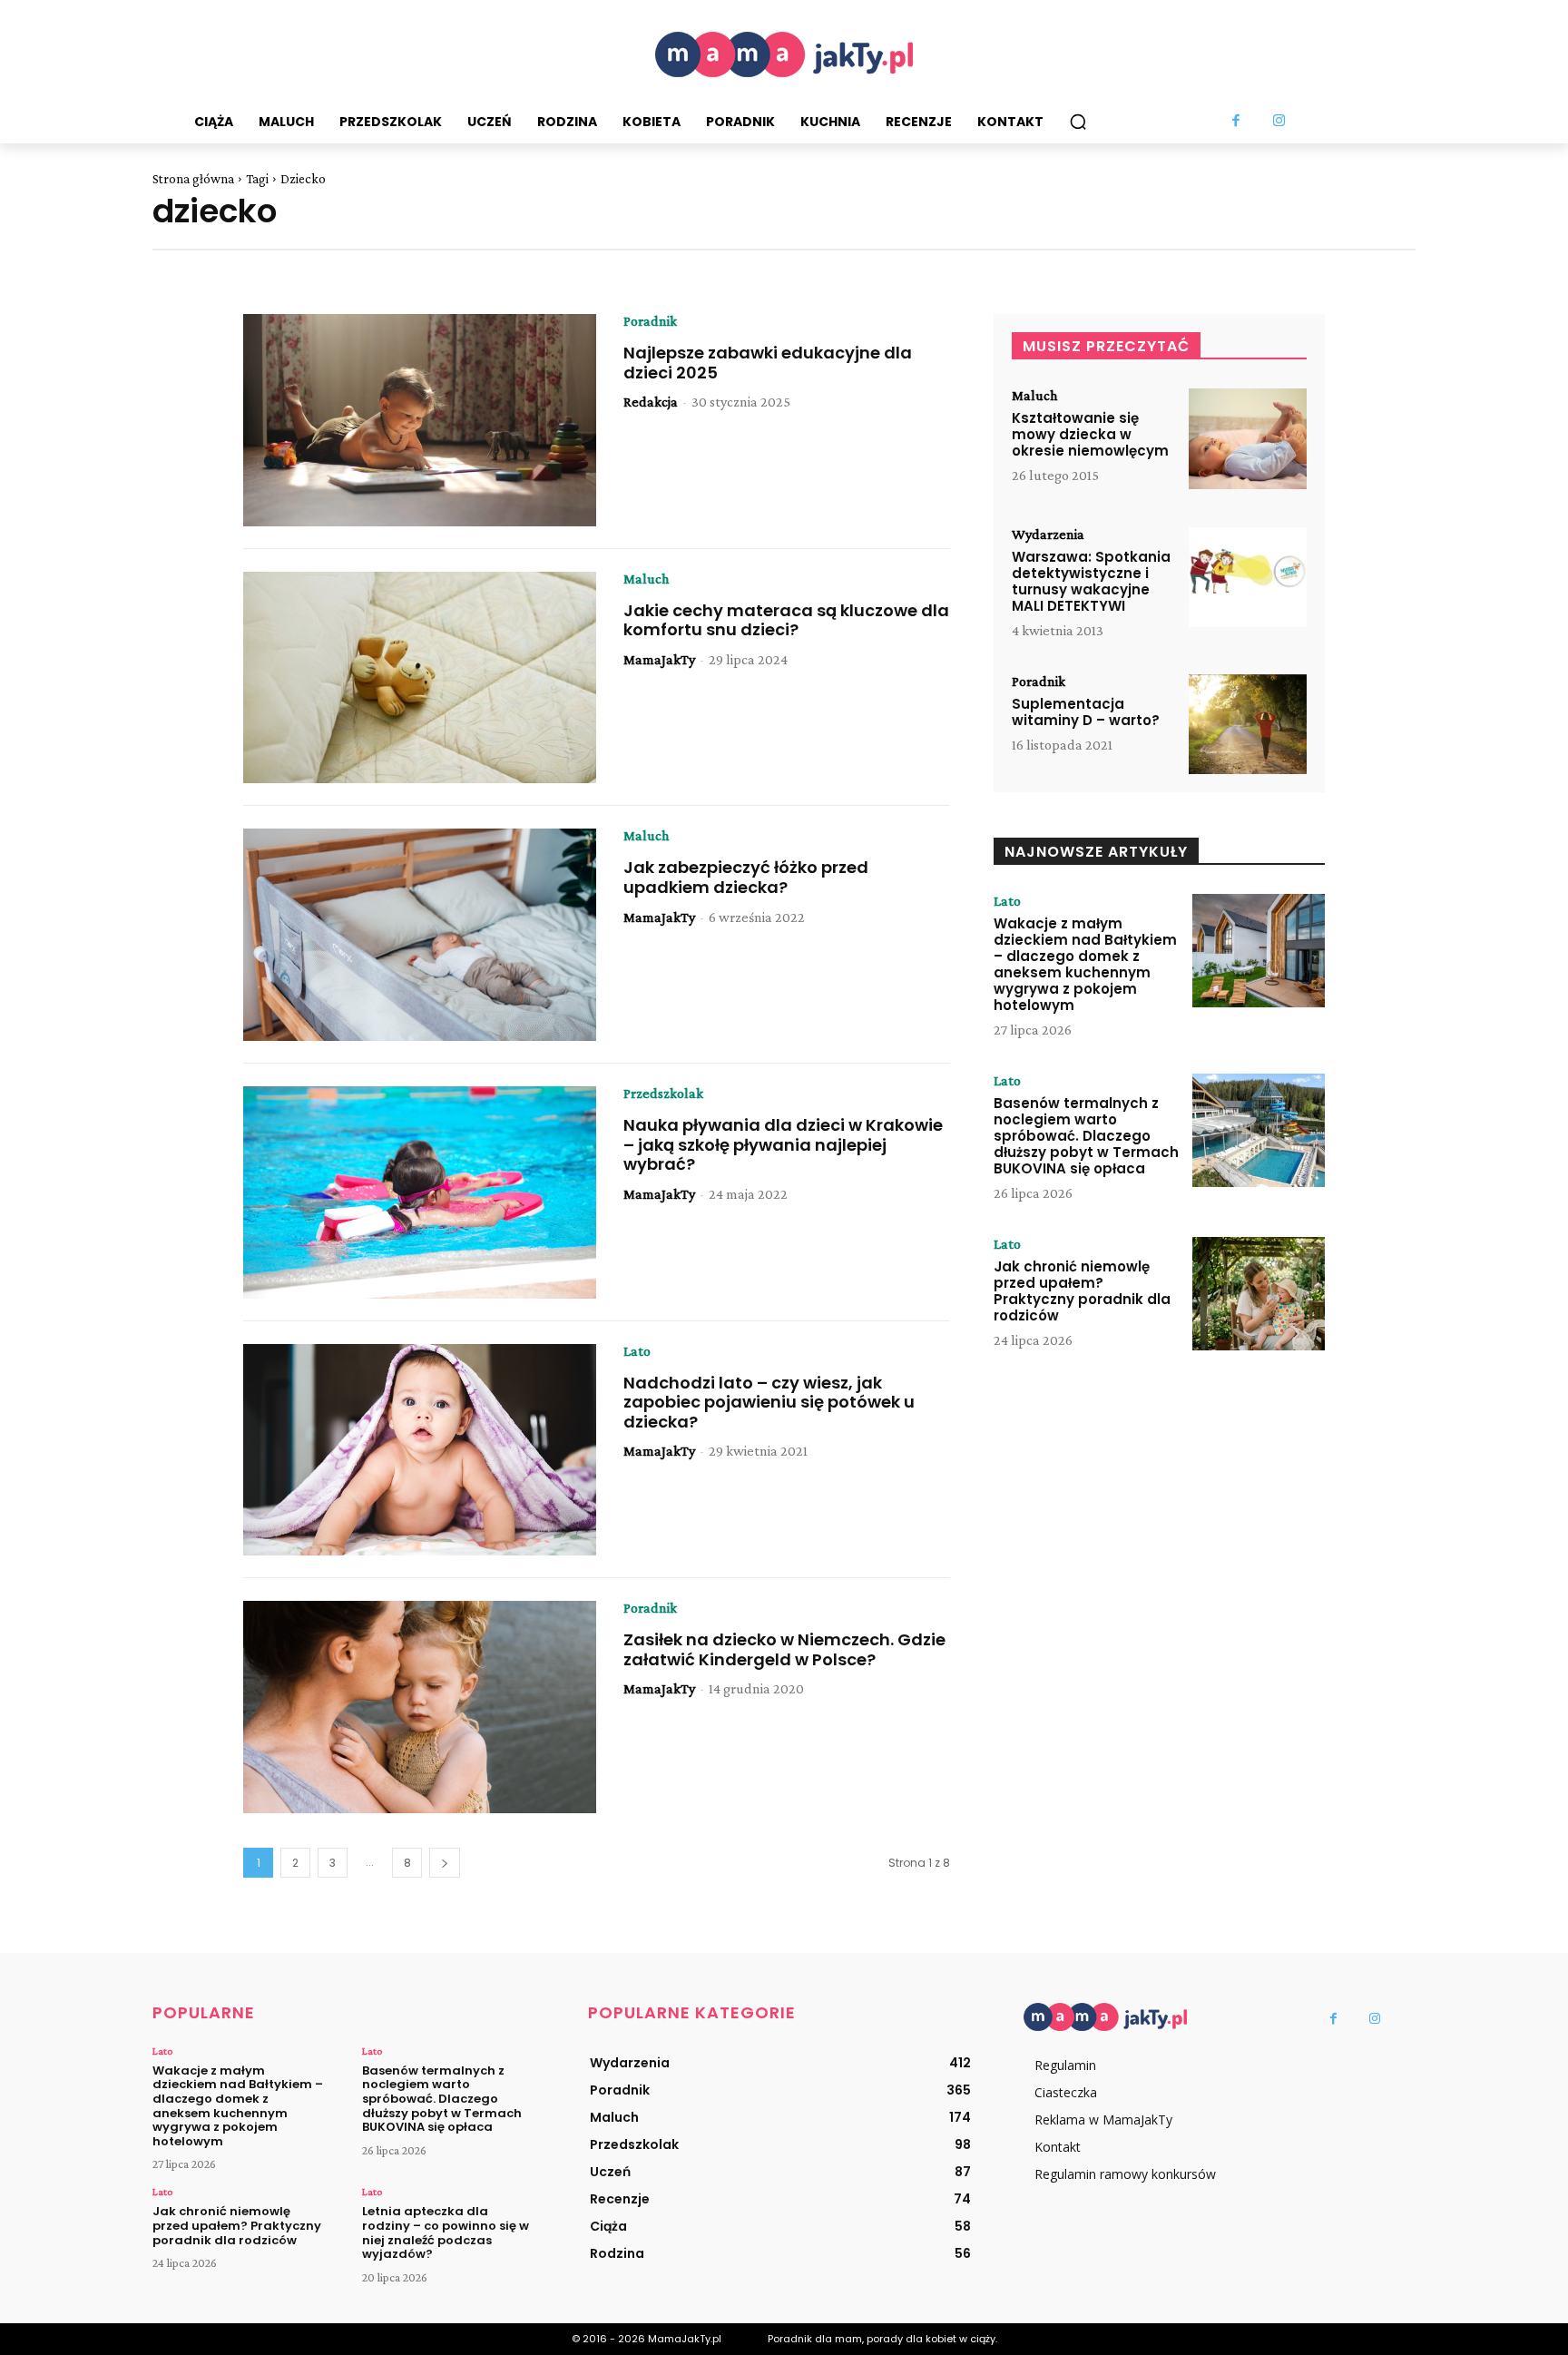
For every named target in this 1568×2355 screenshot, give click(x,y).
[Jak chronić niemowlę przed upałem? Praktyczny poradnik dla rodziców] (1259, 1293)
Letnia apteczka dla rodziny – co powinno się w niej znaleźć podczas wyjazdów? (446, 2232)
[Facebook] (1237, 122)
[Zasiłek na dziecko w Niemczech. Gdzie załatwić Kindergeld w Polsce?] (420, 1707)
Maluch (646, 579)
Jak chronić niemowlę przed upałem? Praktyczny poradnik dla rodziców (1082, 1291)
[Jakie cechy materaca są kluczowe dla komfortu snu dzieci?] (420, 678)
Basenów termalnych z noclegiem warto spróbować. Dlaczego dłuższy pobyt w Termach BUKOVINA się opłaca (1086, 1136)
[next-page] (445, 1863)
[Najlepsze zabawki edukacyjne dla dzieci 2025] (420, 420)
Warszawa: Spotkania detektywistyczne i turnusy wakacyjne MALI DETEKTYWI (1091, 581)
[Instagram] (1279, 122)
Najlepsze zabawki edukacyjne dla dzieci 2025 (768, 363)
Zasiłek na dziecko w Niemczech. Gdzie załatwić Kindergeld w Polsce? (784, 1649)
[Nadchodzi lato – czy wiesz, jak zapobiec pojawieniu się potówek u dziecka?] (420, 1450)
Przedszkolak (663, 1094)
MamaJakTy (659, 659)
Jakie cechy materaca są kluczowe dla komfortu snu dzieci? (786, 620)
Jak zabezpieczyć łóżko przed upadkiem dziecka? (746, 877)
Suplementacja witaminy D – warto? (1086, 712)
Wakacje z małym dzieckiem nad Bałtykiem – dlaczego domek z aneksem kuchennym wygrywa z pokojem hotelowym (1085, 964)
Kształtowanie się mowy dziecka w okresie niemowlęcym (1090, 434)
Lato (637, 1351)
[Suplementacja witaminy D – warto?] (1248, 725)
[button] (1078, 122)
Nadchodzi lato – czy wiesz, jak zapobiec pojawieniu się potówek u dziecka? (769, 1402)
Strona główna (193, 179)
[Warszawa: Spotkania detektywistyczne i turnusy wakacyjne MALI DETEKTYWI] (1248, 578)
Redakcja (651, 402)
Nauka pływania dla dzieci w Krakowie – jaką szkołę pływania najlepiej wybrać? (783, 1144)
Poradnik (650, 321)
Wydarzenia (1048, 535)
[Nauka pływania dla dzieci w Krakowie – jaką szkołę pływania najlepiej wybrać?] (420, 1192)
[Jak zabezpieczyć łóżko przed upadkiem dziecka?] (420, 935)
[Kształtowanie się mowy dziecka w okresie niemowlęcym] (1248, 439)
